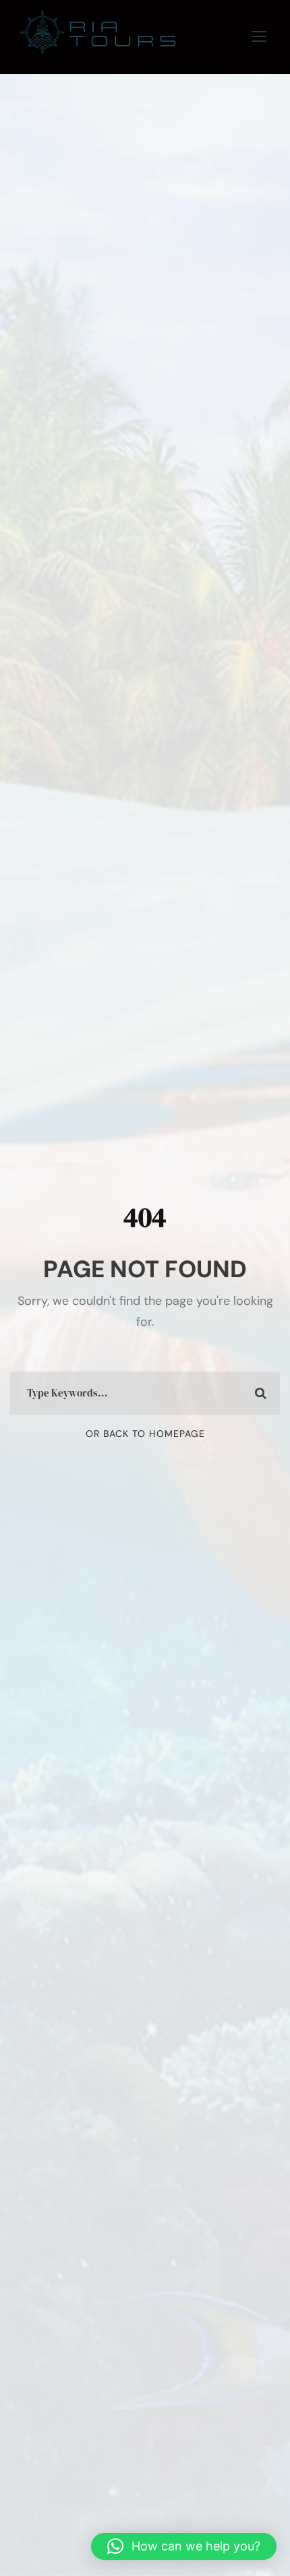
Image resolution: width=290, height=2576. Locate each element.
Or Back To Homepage (145, 1434)
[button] (184, 2546)
